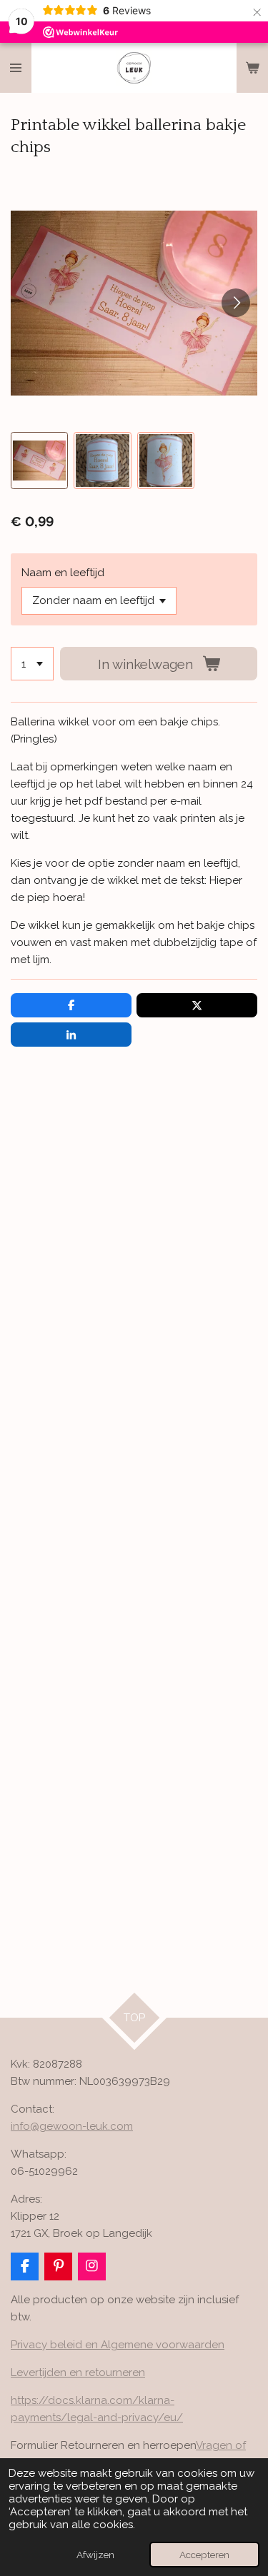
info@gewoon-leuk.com (72, 2126)
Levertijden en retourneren (78, 2373)
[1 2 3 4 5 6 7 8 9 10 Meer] (32, 664)
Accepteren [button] (204, 2555)
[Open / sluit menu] (16, 68)
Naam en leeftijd (63, 573)
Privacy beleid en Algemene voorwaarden (118, 2345)
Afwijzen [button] (95, 2555)
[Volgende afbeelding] (236, 303)
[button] (39, 461)
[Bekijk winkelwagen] (252, 68)
